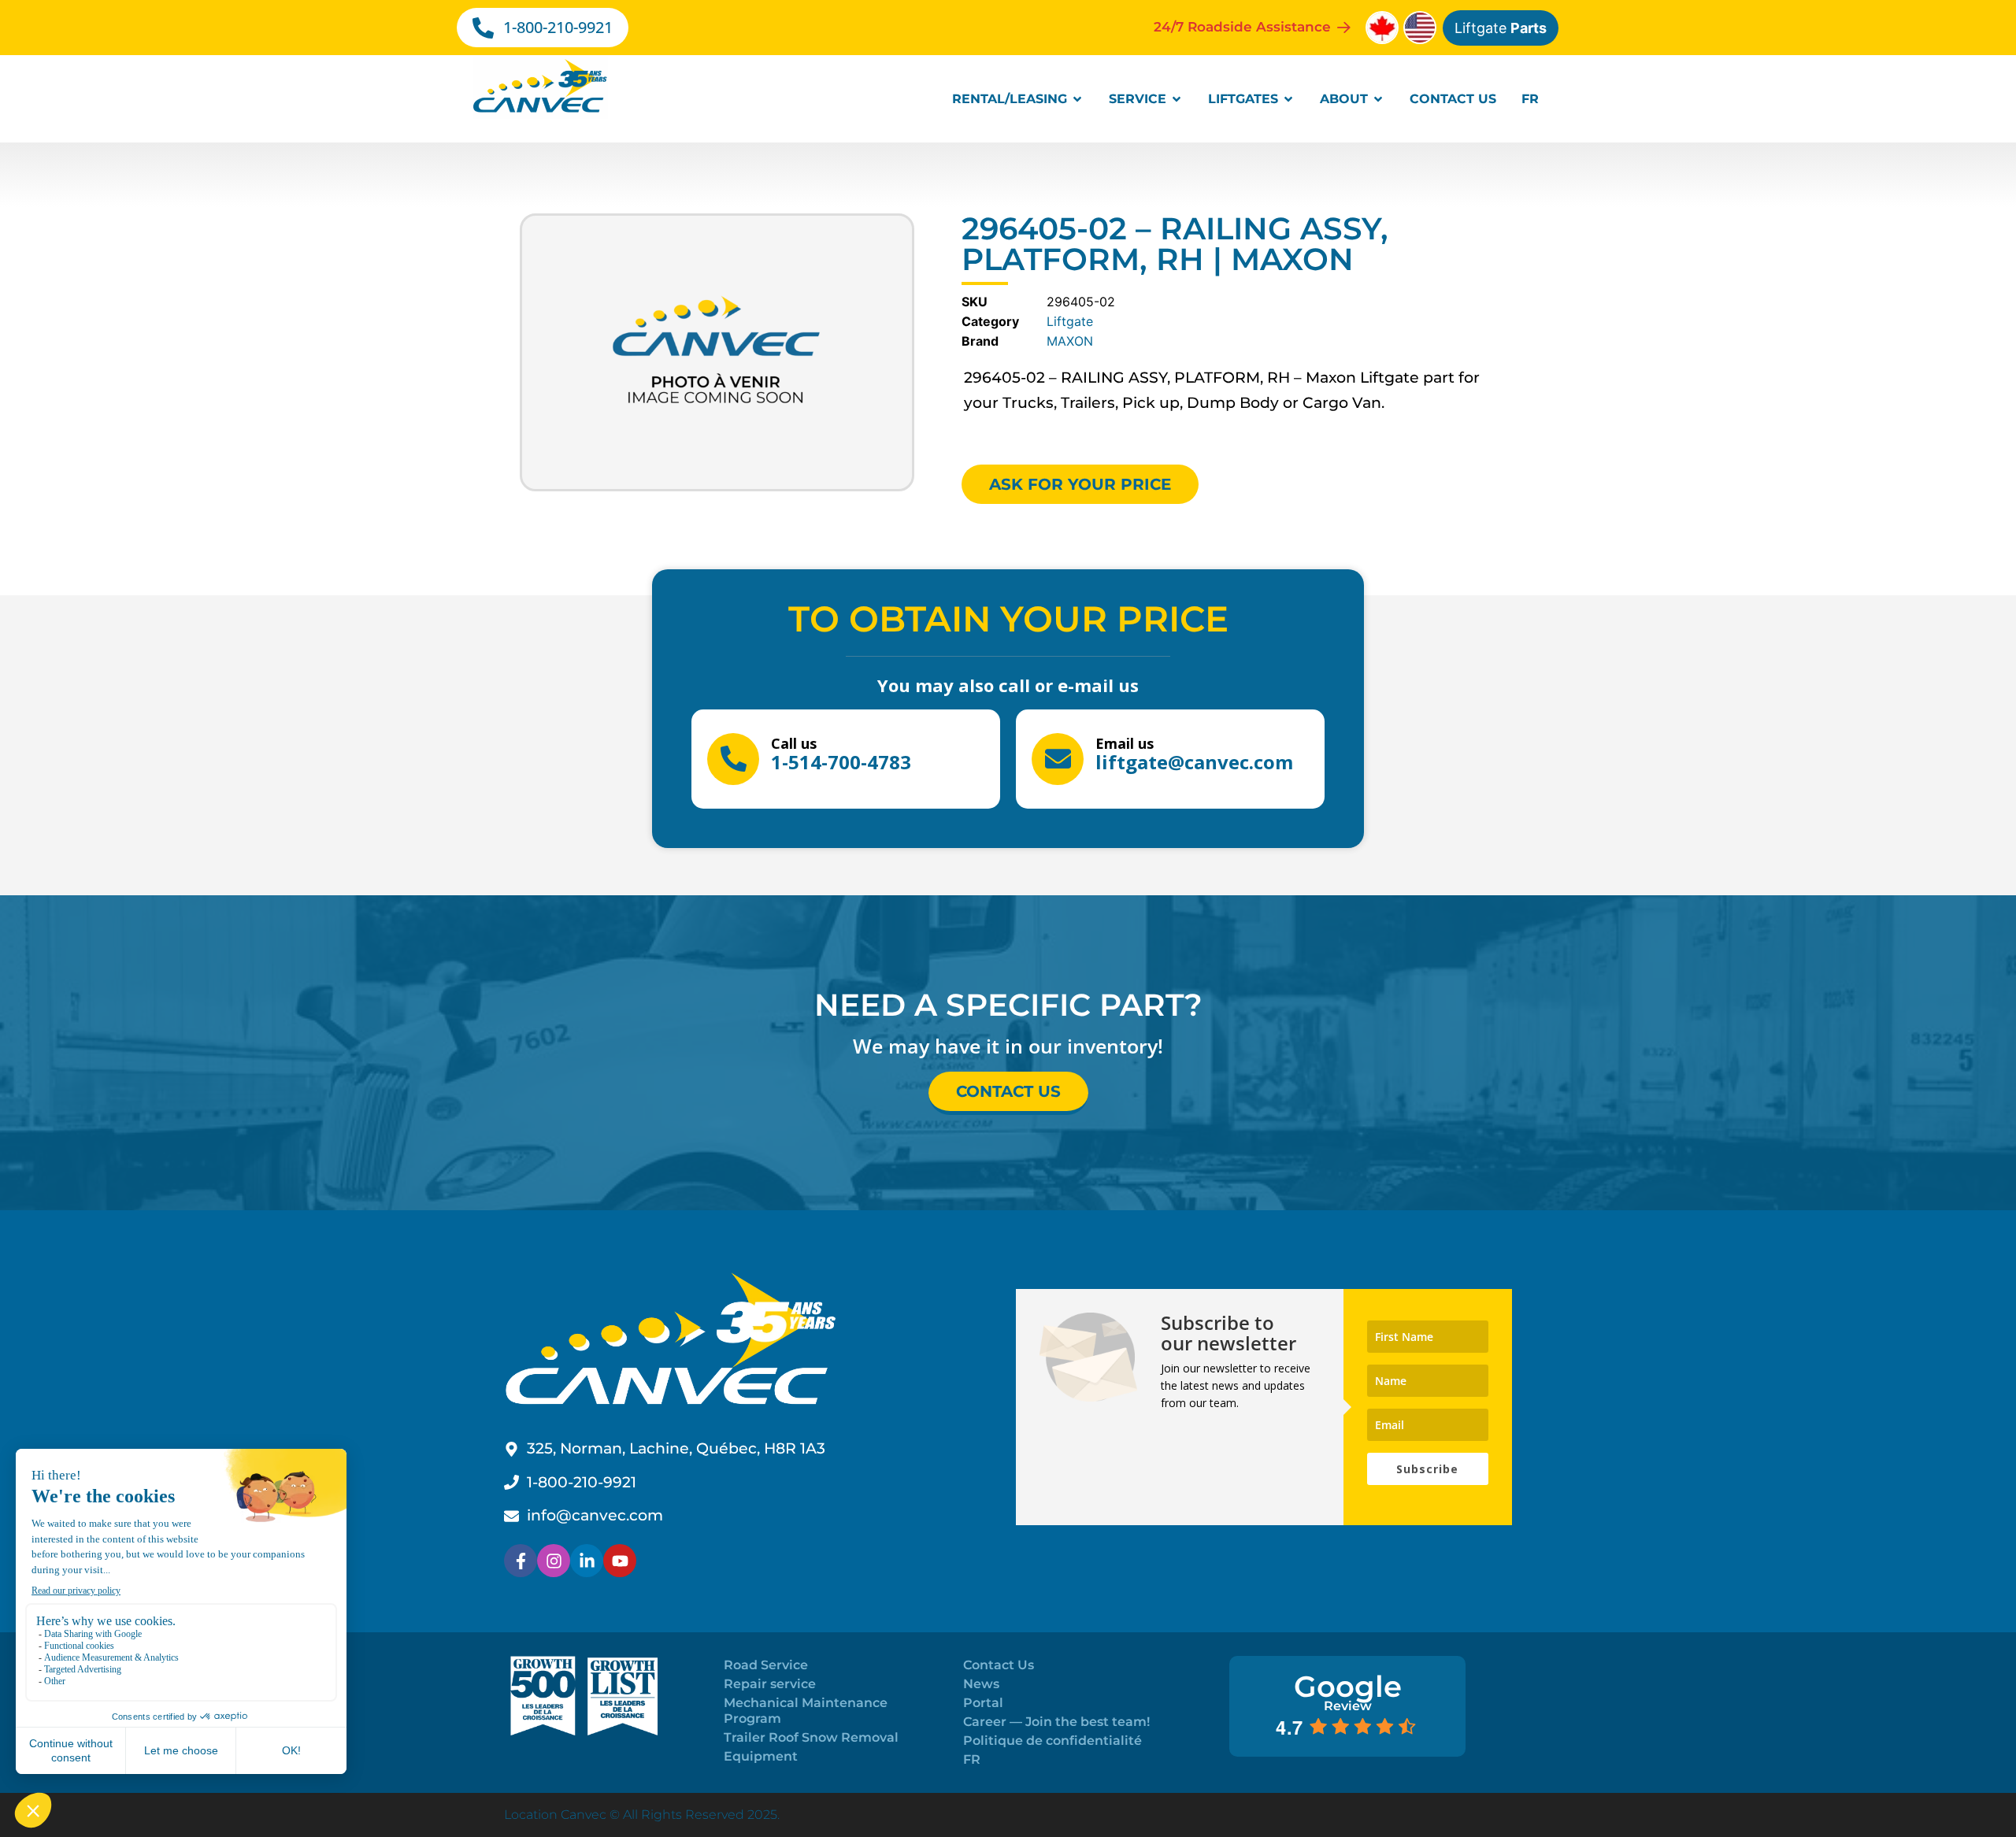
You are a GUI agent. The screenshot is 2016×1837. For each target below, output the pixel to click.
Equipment (761, 1756)
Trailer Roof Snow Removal (811, 1737)
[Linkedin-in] (587, 1561)
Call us (794, 743)
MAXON (1070, 341)
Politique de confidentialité (1052, 1741)
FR (972, 1759)
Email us (1125, 743)
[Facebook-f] (521, 1561)
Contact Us (999, 1665)
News (981, 1684)
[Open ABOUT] (1378, 99)
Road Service (766, 1665)
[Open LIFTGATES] (1288, 99)
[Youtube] (620, 1561)
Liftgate (1501, 28)
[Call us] (733, 759)
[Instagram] (554, 1561)
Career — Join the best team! (1056, 1722)
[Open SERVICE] (1177, 99)
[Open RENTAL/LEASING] (1077, 99)
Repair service (770, 1684)
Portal (983, 1703)
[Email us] (1058, 759)
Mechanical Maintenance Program (806, 1711)
